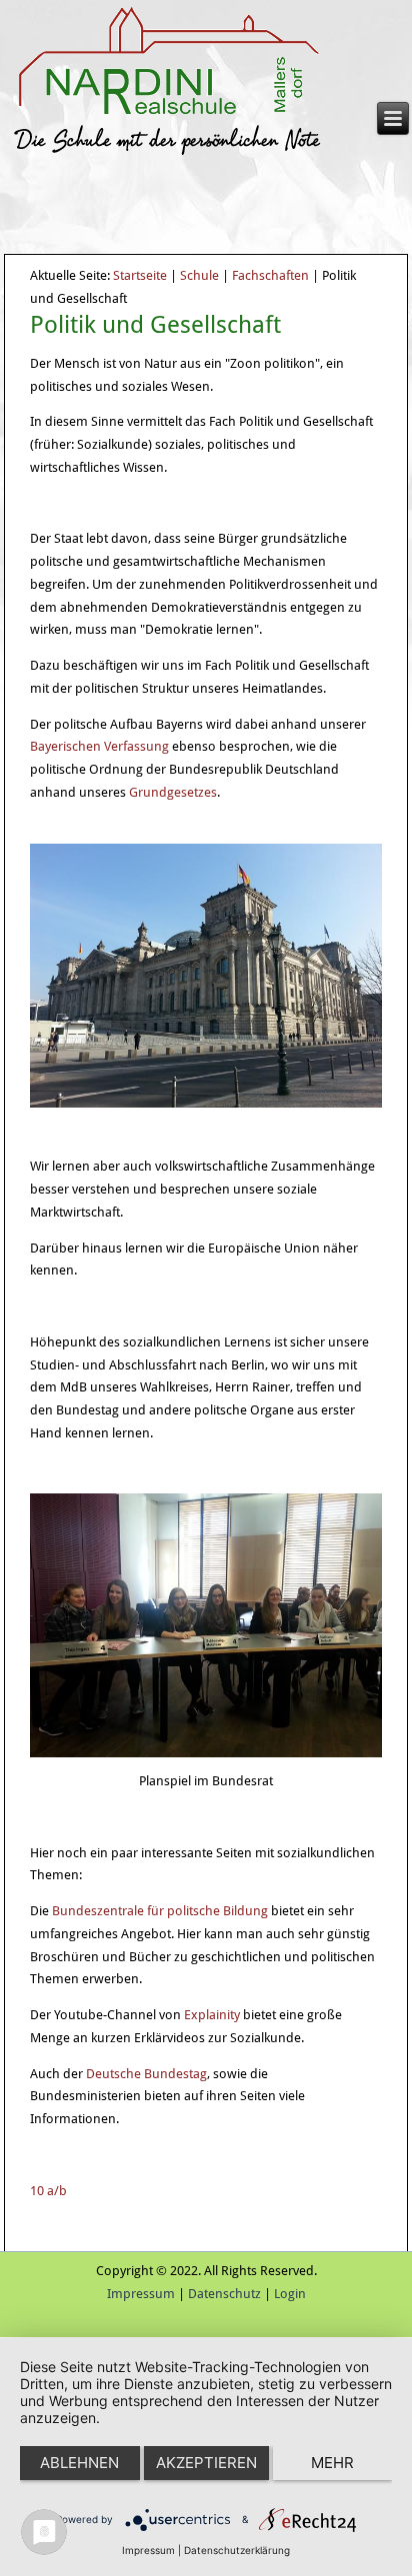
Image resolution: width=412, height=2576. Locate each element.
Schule (199, 275)
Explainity (212, 2015)
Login (290, 2294)
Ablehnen (79, 2463)
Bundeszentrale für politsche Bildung (160, 1911)
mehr (332, 2463)
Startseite (140, 275)
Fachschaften (270, 275)
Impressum (141, 2294)
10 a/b (48, 2191)
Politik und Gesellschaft (155, 325)
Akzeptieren (206, 2463)
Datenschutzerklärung (237, 2550)
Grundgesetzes (173, 792)
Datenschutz (224, 2294)
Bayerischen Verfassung (99, 746)
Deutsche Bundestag (146, 2074)
